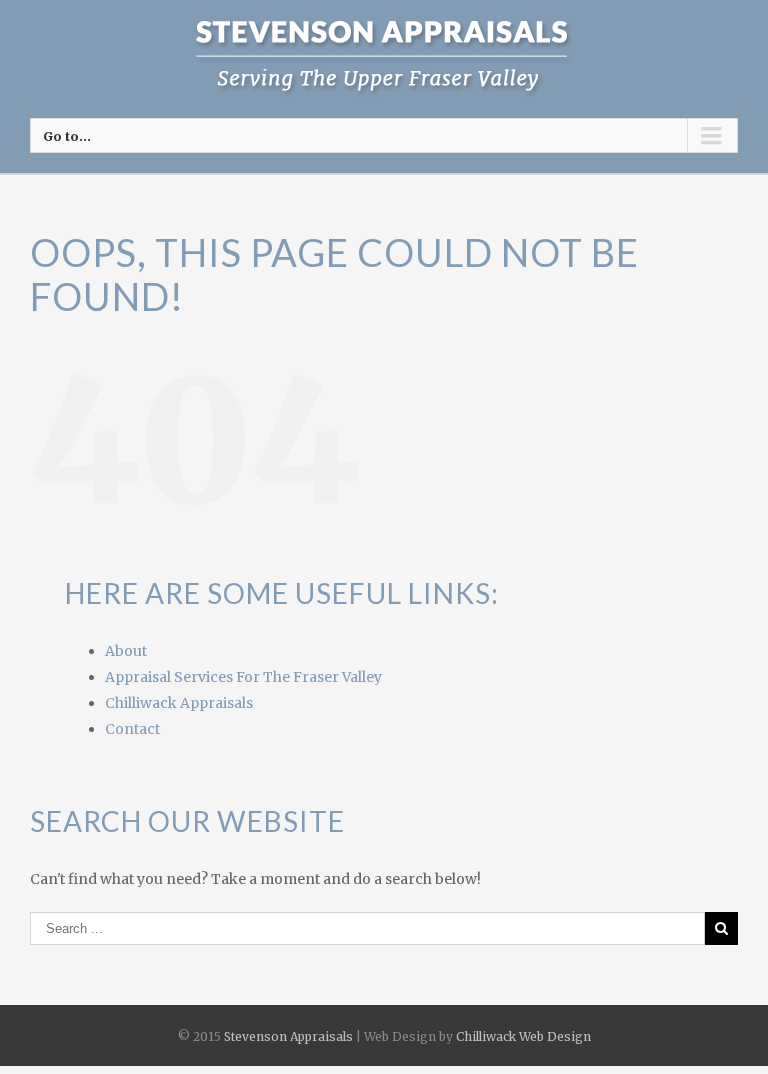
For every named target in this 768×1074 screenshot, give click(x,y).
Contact (132, 729)
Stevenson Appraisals (288, 1036)
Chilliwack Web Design (523, 1036)
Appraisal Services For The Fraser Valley (243, 677)
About (126, 651)
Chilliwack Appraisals (179, 703)
